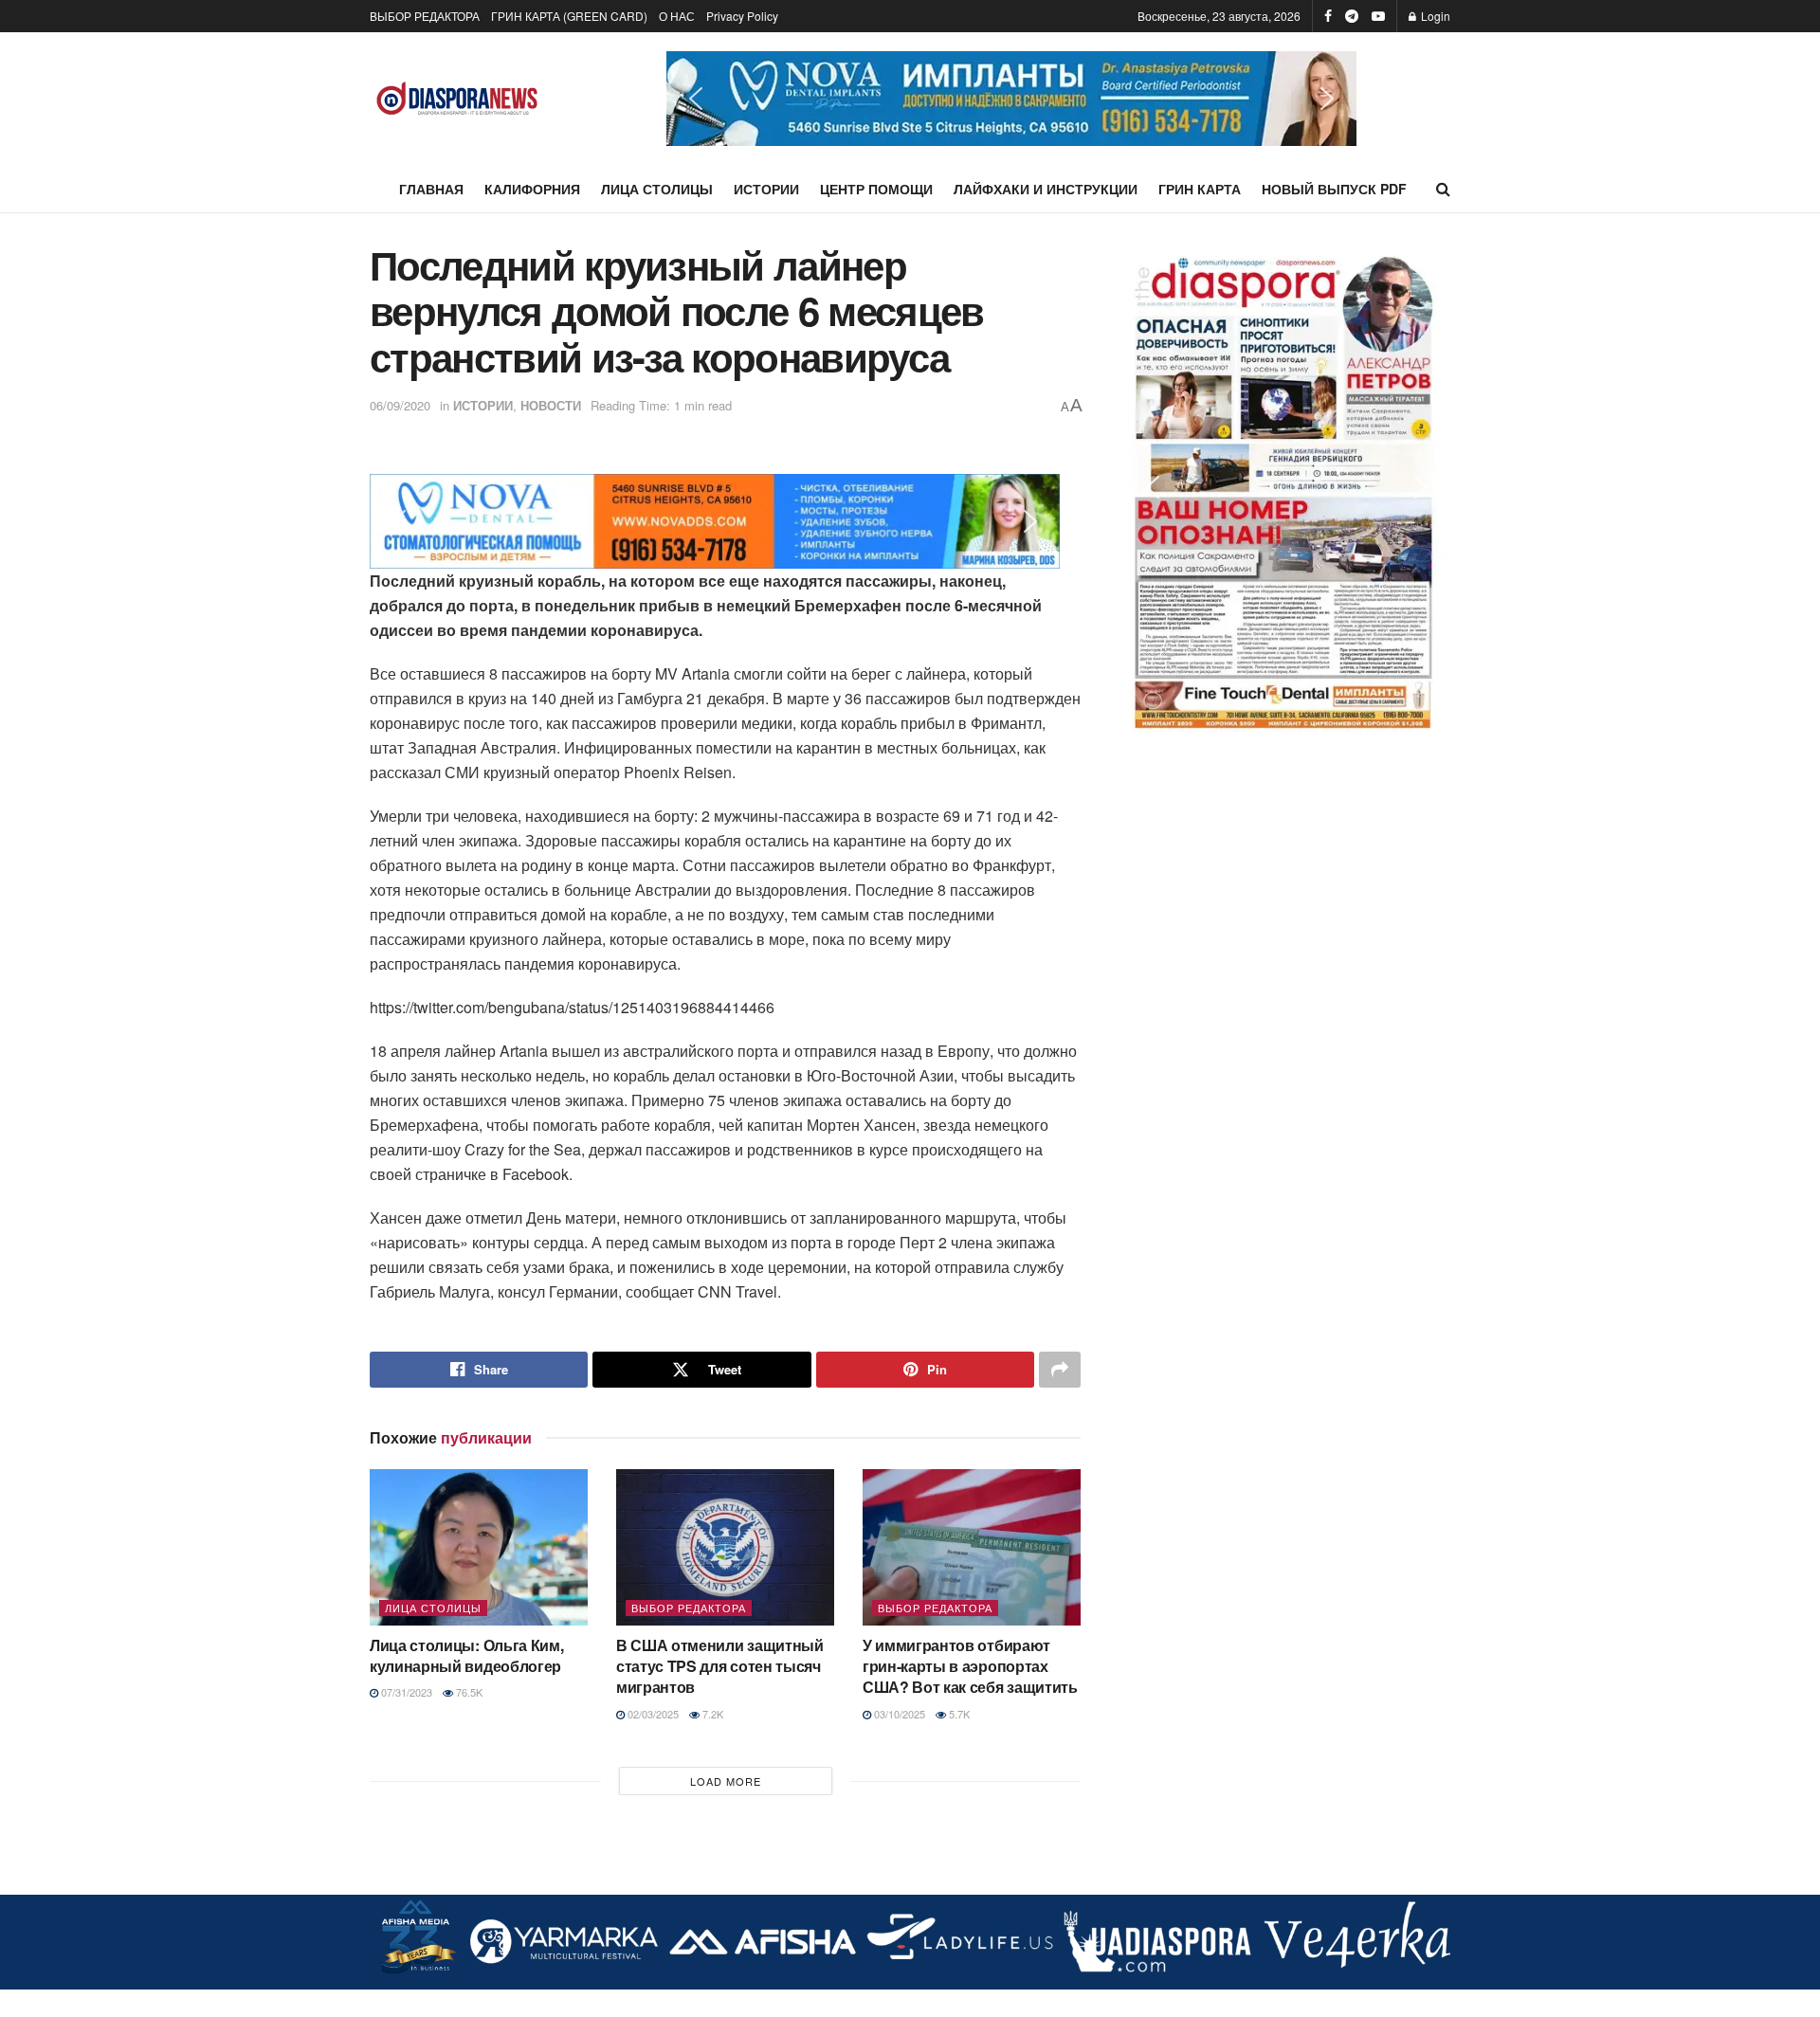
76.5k (468, 1692)
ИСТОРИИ (766, 189)
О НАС (677, 16)
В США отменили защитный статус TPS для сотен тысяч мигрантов (720, 1666)
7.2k (711, 1714)
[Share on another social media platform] (1060, 1370)
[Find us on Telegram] (1352, 16)
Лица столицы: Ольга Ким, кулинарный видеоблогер (466, 1655)
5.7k (958, 1714)
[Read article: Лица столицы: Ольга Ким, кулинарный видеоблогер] (479, 1547)
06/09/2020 (400, 405)
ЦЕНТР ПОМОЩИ (876, 189)
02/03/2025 (652, 1714)
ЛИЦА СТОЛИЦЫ (657, 189)
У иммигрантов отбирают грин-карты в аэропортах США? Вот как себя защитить (970, 1666)
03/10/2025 (898, 1714)
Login (1434, 16)
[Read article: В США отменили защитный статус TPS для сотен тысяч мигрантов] (725, 1547)
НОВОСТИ (551, 405)
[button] (1011, 99)
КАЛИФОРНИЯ (532, 189)
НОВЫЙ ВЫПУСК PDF (1334, 189)
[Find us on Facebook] (1328, 16)
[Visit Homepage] (457, 99)
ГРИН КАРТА (1200, 189)
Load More (726, 1781)
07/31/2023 (405, 1692)
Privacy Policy (742, 16)
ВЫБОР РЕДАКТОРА (425, 16)
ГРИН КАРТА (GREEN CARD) (569, 16)
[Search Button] (1443, 189)
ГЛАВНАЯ (431, 189)
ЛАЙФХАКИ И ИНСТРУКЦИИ (1046, 189)
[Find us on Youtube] (1378, 16)
